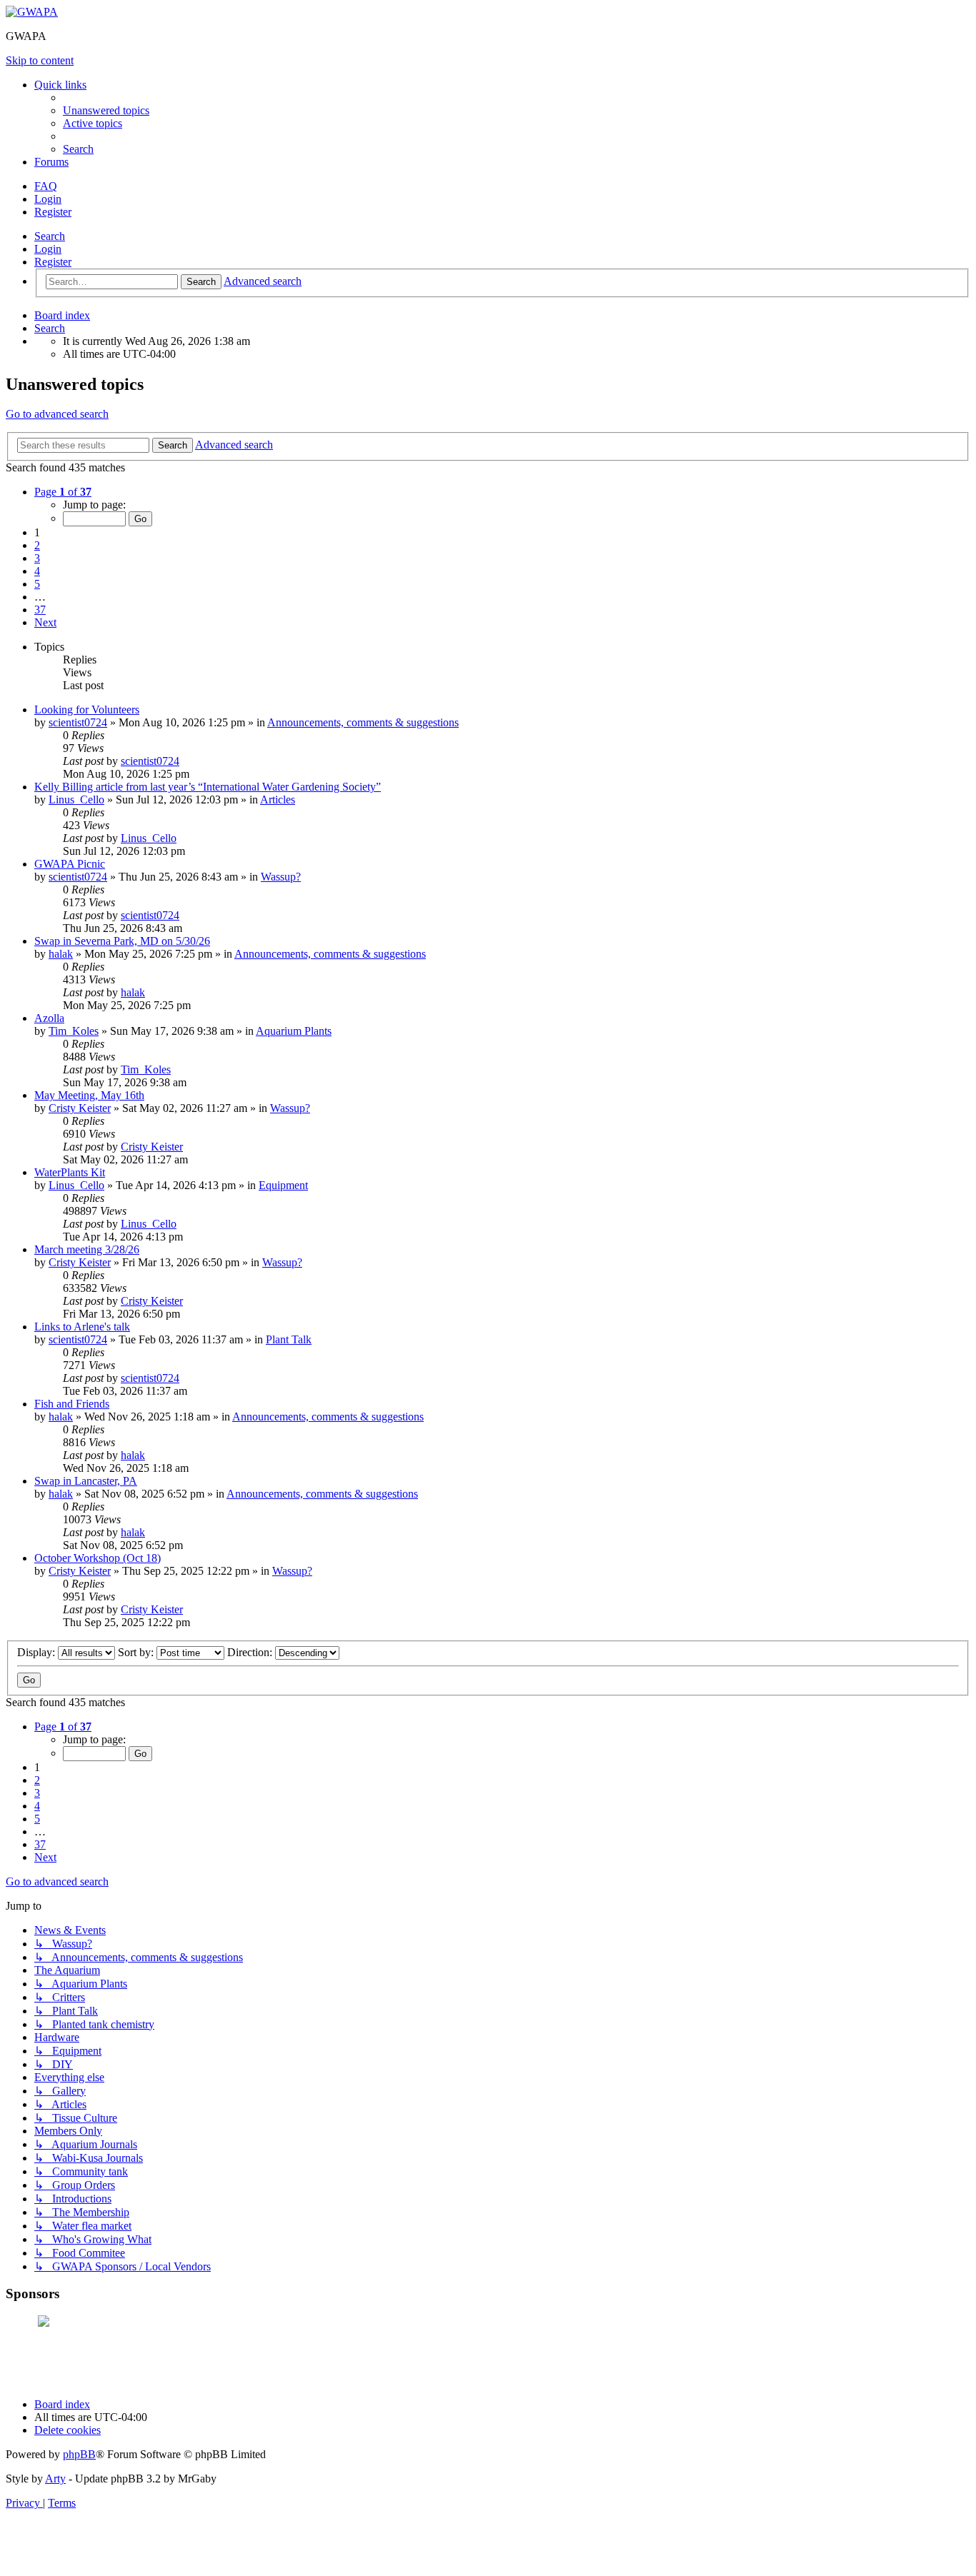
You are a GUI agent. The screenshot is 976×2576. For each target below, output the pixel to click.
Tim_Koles (74, 1031)
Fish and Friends (72, 1404)
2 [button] (37, 545)
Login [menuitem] (48, 199)
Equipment (283, 1185)
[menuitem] (106, 110)
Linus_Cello (76, 800)
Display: (38, 1652)
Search (50, 236)
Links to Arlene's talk (82, 1327)
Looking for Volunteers (87, 710)
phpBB (79, 2454)
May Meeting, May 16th (89, 1095)
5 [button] (37, 584)
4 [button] (37, 571)
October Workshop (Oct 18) (98, 1558)
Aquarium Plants (294, 1031)
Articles (278, 800)
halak (61, 954)
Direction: (251, 1652)
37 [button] (40, 610)
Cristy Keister (80, 1108)
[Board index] (32, 12)
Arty (55, 2479)
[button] (63, 492)
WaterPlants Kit (70, 1172)
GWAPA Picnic (70, 864)
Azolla (49, 1018)
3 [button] (37, 558)
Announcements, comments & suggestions (363, 722)
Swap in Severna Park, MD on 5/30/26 (122, 941)
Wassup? (281, 877)
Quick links (60, 85)
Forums (51, 162)
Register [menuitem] (53, 212)
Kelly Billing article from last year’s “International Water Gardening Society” (208, 787)
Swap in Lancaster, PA (86, 1481)
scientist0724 (78, 722)
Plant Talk (289, 1339)
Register (53, 262)
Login (48, 249)
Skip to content (40, 60)
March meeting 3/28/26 (87, 1249)
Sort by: (137, 1652)
